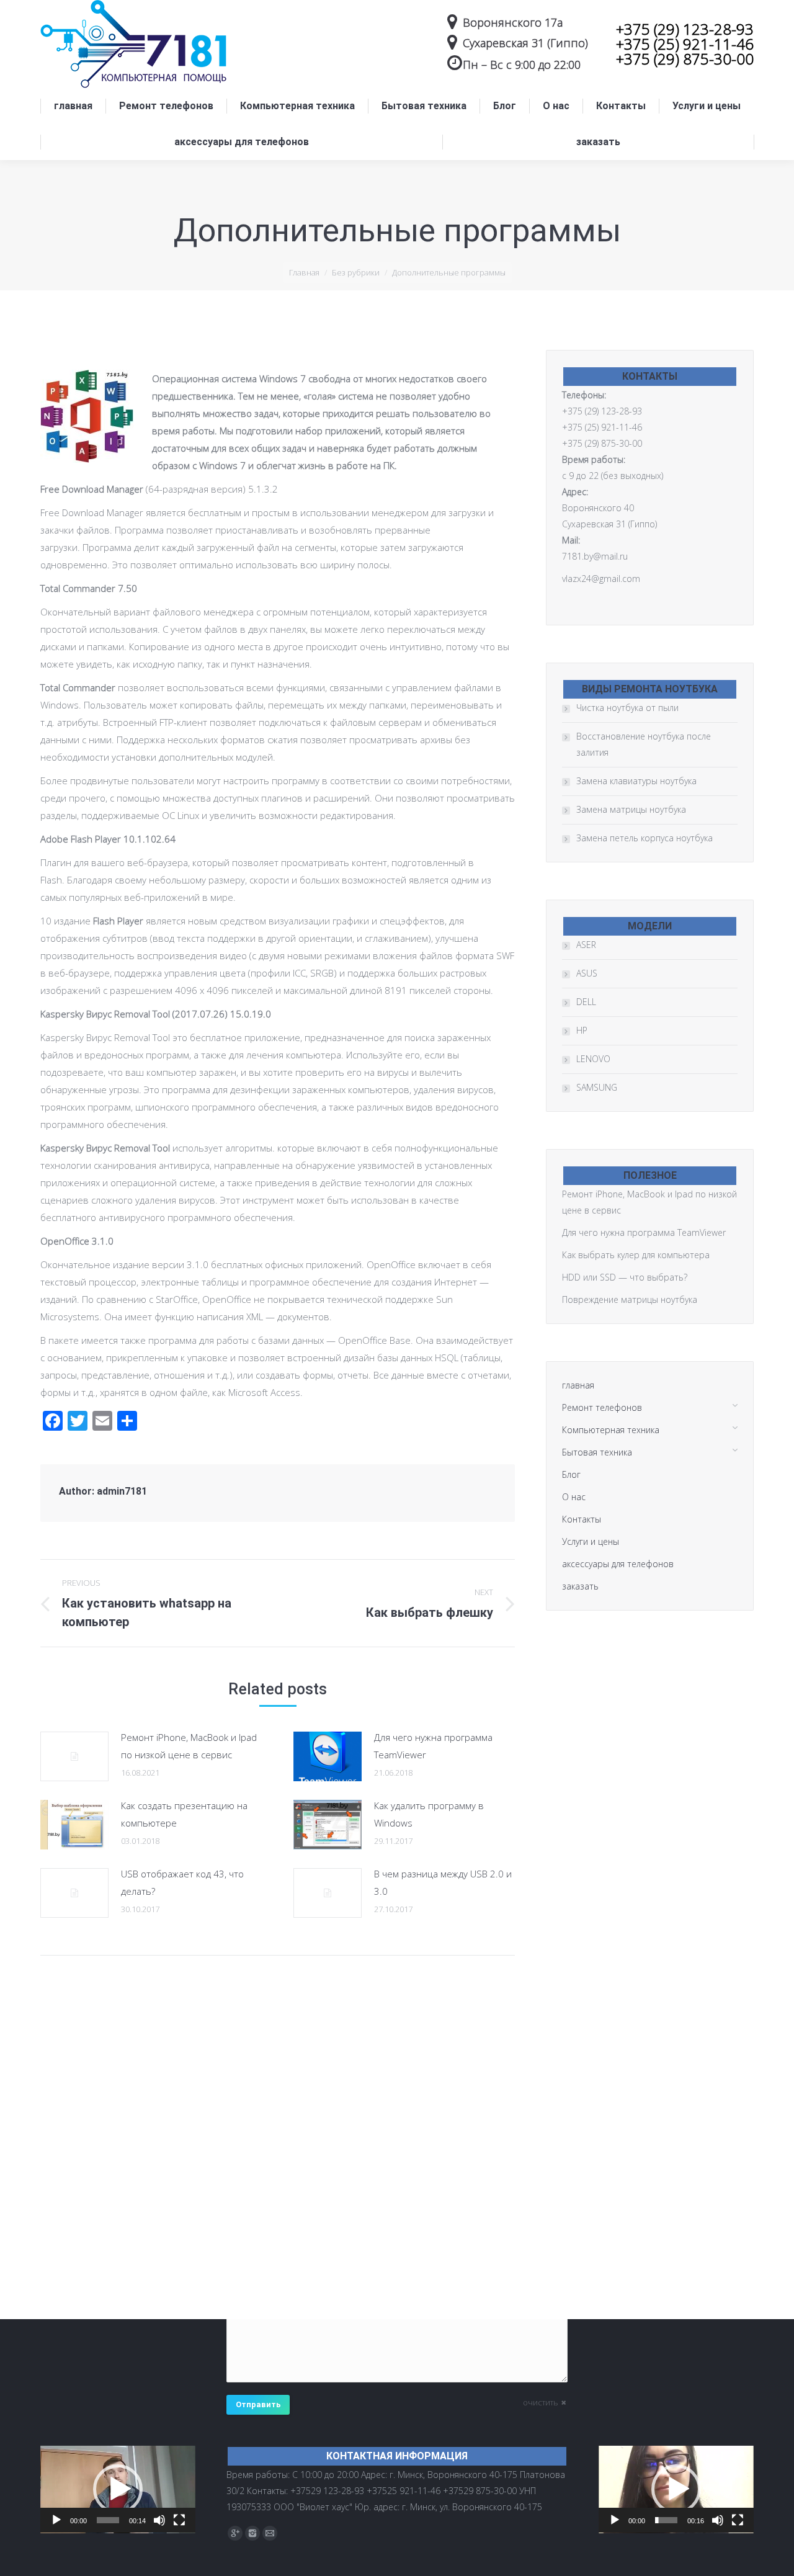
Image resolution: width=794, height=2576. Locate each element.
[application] (118, 2489)
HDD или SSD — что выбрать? (625, 1277)
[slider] (108, 2520)
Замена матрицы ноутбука (631, 809)
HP (582, 1030)
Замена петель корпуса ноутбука (645, 838)
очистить (541, 2402)
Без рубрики (356, 272)
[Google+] (235, 2533)
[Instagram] (252, 2533)
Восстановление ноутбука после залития (644, 744)
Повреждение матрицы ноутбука (630, 1299)
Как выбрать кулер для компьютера (636, 1255)
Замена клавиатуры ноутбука (636, 781)
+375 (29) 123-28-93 (685, 29)
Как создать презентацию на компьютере (184, 1814)
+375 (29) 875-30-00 (685, 59)
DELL (586, 1002)
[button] (118, 2489)
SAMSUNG (597, 1087)
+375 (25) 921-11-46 (685, 44)
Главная (304, 272)
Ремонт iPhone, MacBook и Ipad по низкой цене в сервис (189, 1746)
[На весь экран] (179, 2520)
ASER (586, 945)
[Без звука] (159, 2520)
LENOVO (593, 1059)
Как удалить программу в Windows (429, 1814)
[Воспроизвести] (56, 2520)
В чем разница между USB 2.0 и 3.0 (443, 1882)
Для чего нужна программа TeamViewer (433, 1746)
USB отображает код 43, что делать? (182, 1882)
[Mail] (270, 2533)
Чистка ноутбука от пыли (627, 708)
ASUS (587, 973)
